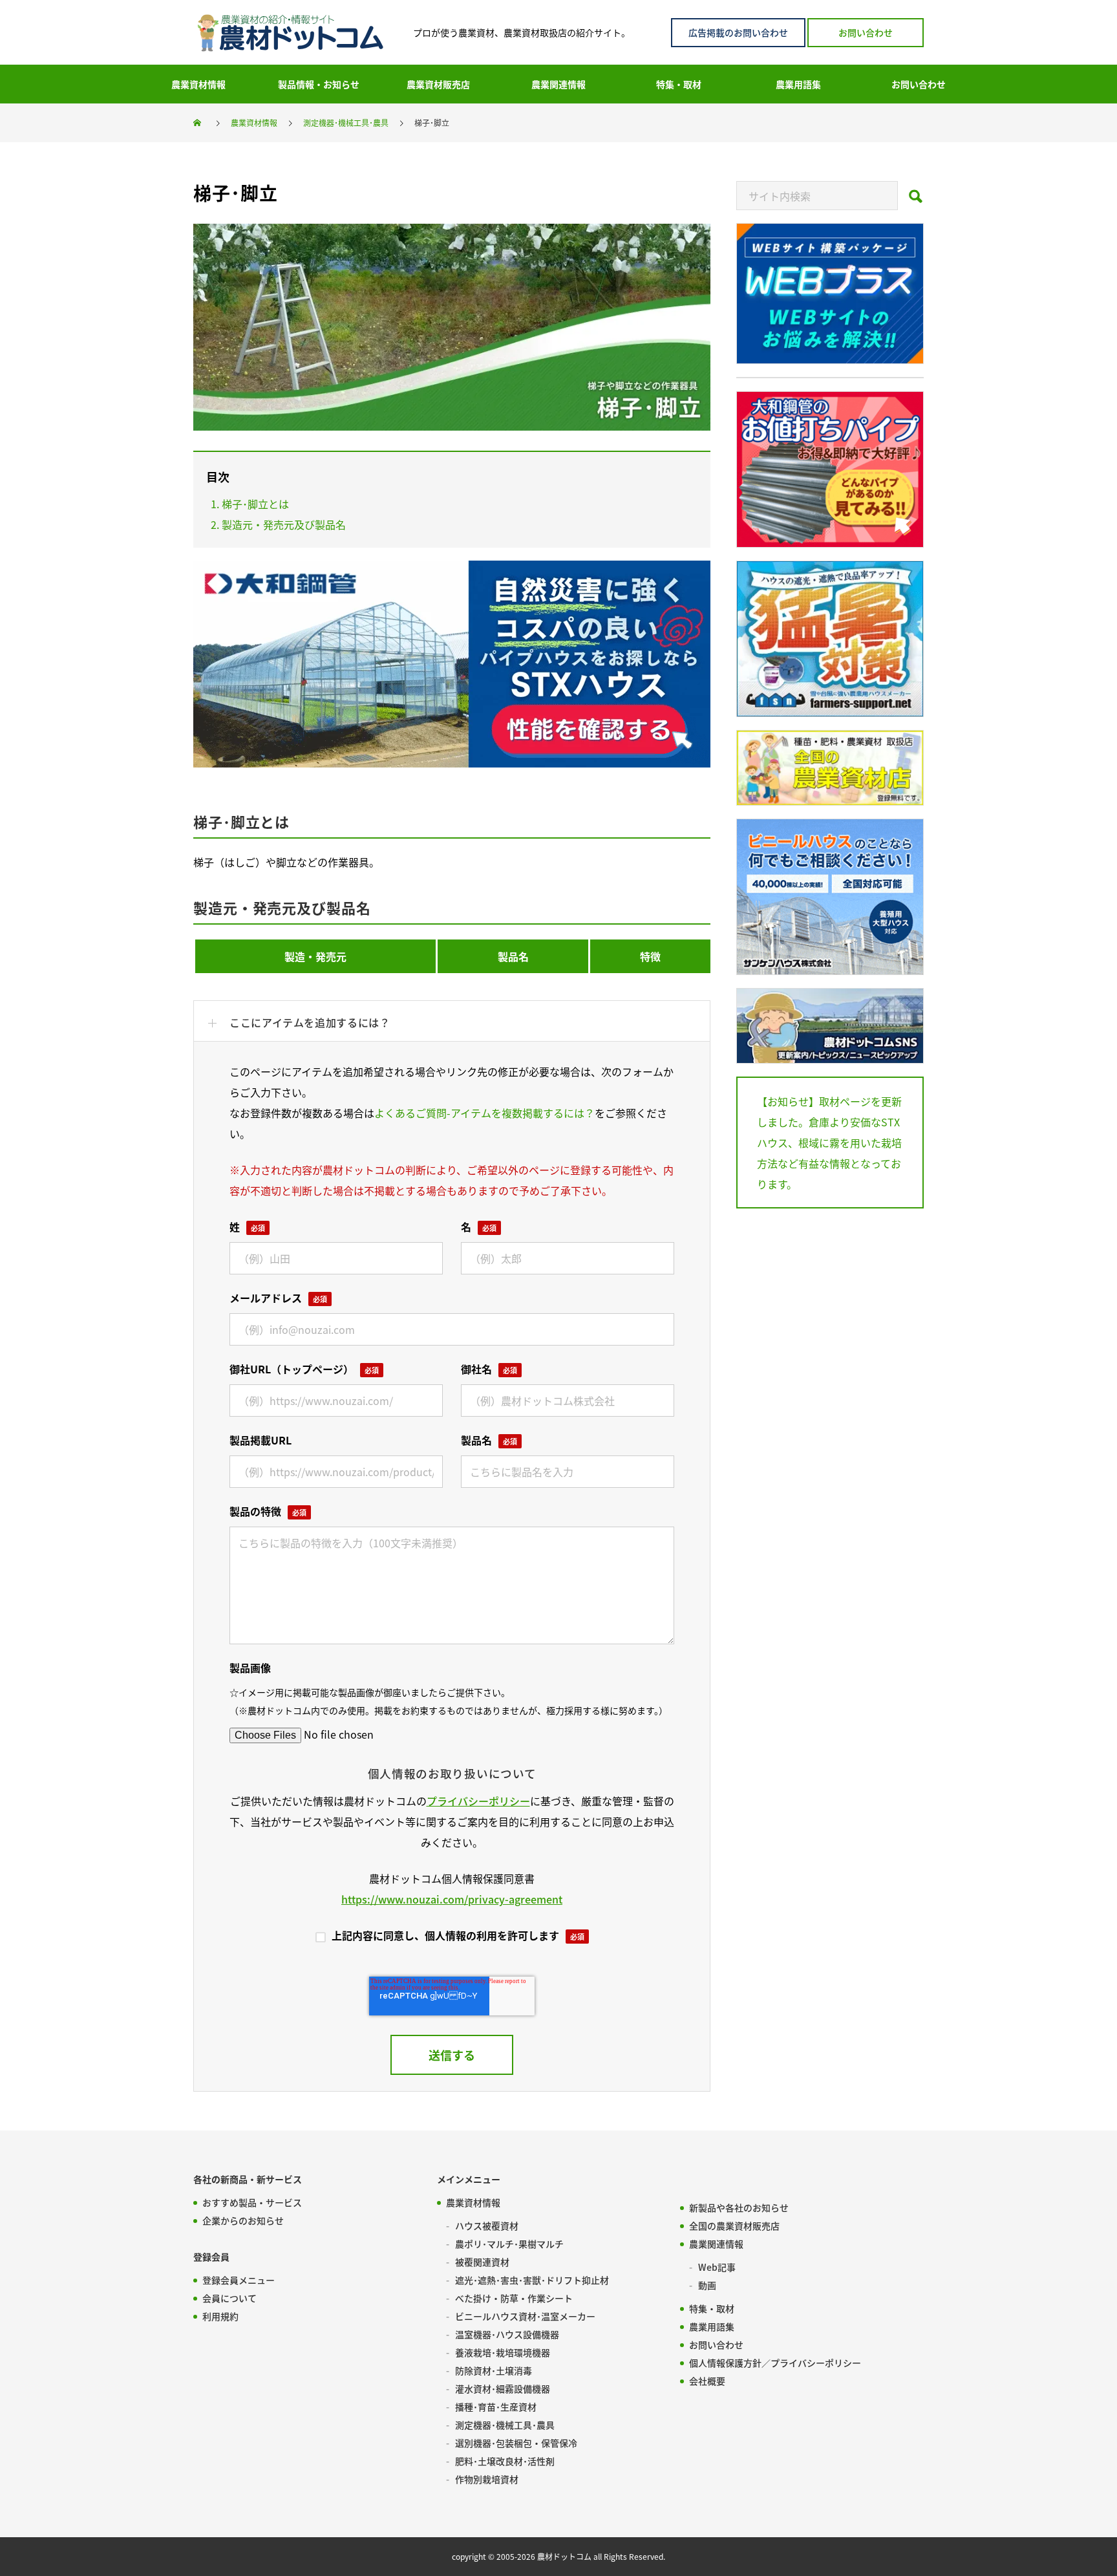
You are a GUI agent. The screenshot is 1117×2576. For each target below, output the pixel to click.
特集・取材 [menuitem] (679, 84)
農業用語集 (712, 2326)
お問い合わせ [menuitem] (919, 84)
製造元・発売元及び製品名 (284, 524)
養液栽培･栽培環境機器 (503, 2352)
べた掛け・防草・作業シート (514, 2298)
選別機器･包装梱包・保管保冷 (516, 2443)
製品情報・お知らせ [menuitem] (319, 84)
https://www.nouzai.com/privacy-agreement (452, 1899)
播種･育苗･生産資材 (496, 2407)
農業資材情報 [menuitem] (198, 84)
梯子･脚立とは (255, 504)
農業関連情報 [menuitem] (558, 84)
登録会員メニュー (239, 2280)
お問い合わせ (866, 32)
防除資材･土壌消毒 (494, 2370)
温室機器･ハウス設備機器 (507, 2334)
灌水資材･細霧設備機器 (503, 2388)
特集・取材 (712, 2308)
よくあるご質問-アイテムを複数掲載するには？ (484, 1113)
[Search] (916, 200)
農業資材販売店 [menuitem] (438, 84)
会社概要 (707, 2381)
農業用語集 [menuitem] (798, 84)
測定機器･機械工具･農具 (505, 2425)
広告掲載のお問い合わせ (738, 32)
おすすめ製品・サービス (252, 2202)
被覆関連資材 (482, 2262)
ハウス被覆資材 (487, 2226)
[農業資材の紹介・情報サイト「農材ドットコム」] (290, 33)
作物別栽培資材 (487, 2479)
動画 (707, 2285)
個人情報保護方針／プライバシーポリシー (775, 2363)
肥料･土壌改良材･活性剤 (505, 2461)
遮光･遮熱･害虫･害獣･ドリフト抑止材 (532, 2280)
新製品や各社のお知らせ (739, 2207)
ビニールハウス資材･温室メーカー (525, 2316)
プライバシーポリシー (478, 1801)
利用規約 (220, 2316)
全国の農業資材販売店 (734, 2226)
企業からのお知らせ (243, 2220)
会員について (229, 2298)
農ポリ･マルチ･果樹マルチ (509, 2244)
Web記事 (717, 2267)
